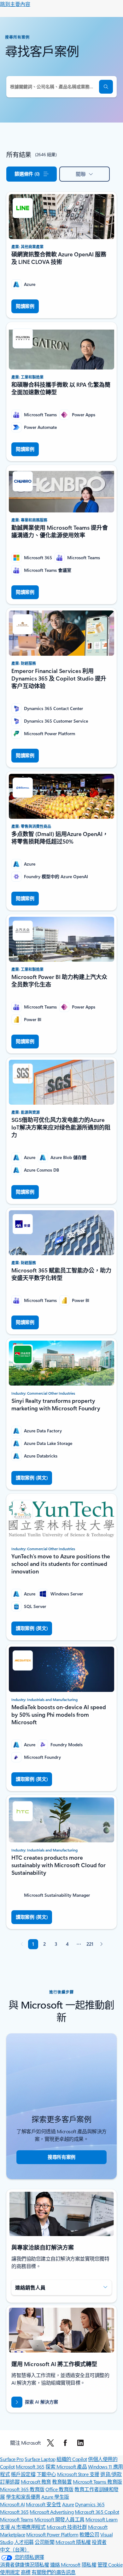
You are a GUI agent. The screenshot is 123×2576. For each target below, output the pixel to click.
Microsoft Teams (17, 2519)
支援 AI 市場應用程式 (23, 2527)
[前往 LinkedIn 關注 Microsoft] (80, 2443)
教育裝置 (62, 2482)
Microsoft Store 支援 (78, 2474)
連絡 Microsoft (65, 2565)
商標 (26, 2572)
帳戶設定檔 (23, 2474)
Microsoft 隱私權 (73, 2542)
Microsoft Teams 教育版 (97, 2482)
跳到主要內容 (15, 4)
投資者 (99, 2542)
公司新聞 (44, 2542)
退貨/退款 (111, 2474)
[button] (106, 87)
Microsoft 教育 (36, 2482)
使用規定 (10, 2572)
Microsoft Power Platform (52, 2534)
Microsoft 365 (30, 2467)
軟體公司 (89, 2534)
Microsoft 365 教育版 (22, 2489)
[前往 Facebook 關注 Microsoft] (65, 2443)
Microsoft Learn (102, 2519)
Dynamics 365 (90, 2504)
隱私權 (89, 2565)
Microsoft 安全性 (44, 2504)
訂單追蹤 (10, 2482)
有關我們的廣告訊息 (54, 2572)
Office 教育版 (59, 2489)
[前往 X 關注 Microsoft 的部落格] (50, 2443)
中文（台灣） (15, 2549)
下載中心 (46, 2474)
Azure (68, 2504)
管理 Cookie (110, 2565)
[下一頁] (101, 1944)
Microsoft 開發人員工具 (59, 2519)
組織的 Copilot (72, 2459)
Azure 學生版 (55, 2497)
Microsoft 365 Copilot (97, 2512)
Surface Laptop (40, 2459)
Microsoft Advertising (52, 2512)
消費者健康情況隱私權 (24, 2565)
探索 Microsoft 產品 (66, 2467)
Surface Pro (12, 2459)
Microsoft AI (12, 2504)
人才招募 (24, 2542)
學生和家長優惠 (23, 2497)
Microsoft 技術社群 (67, 2527)
